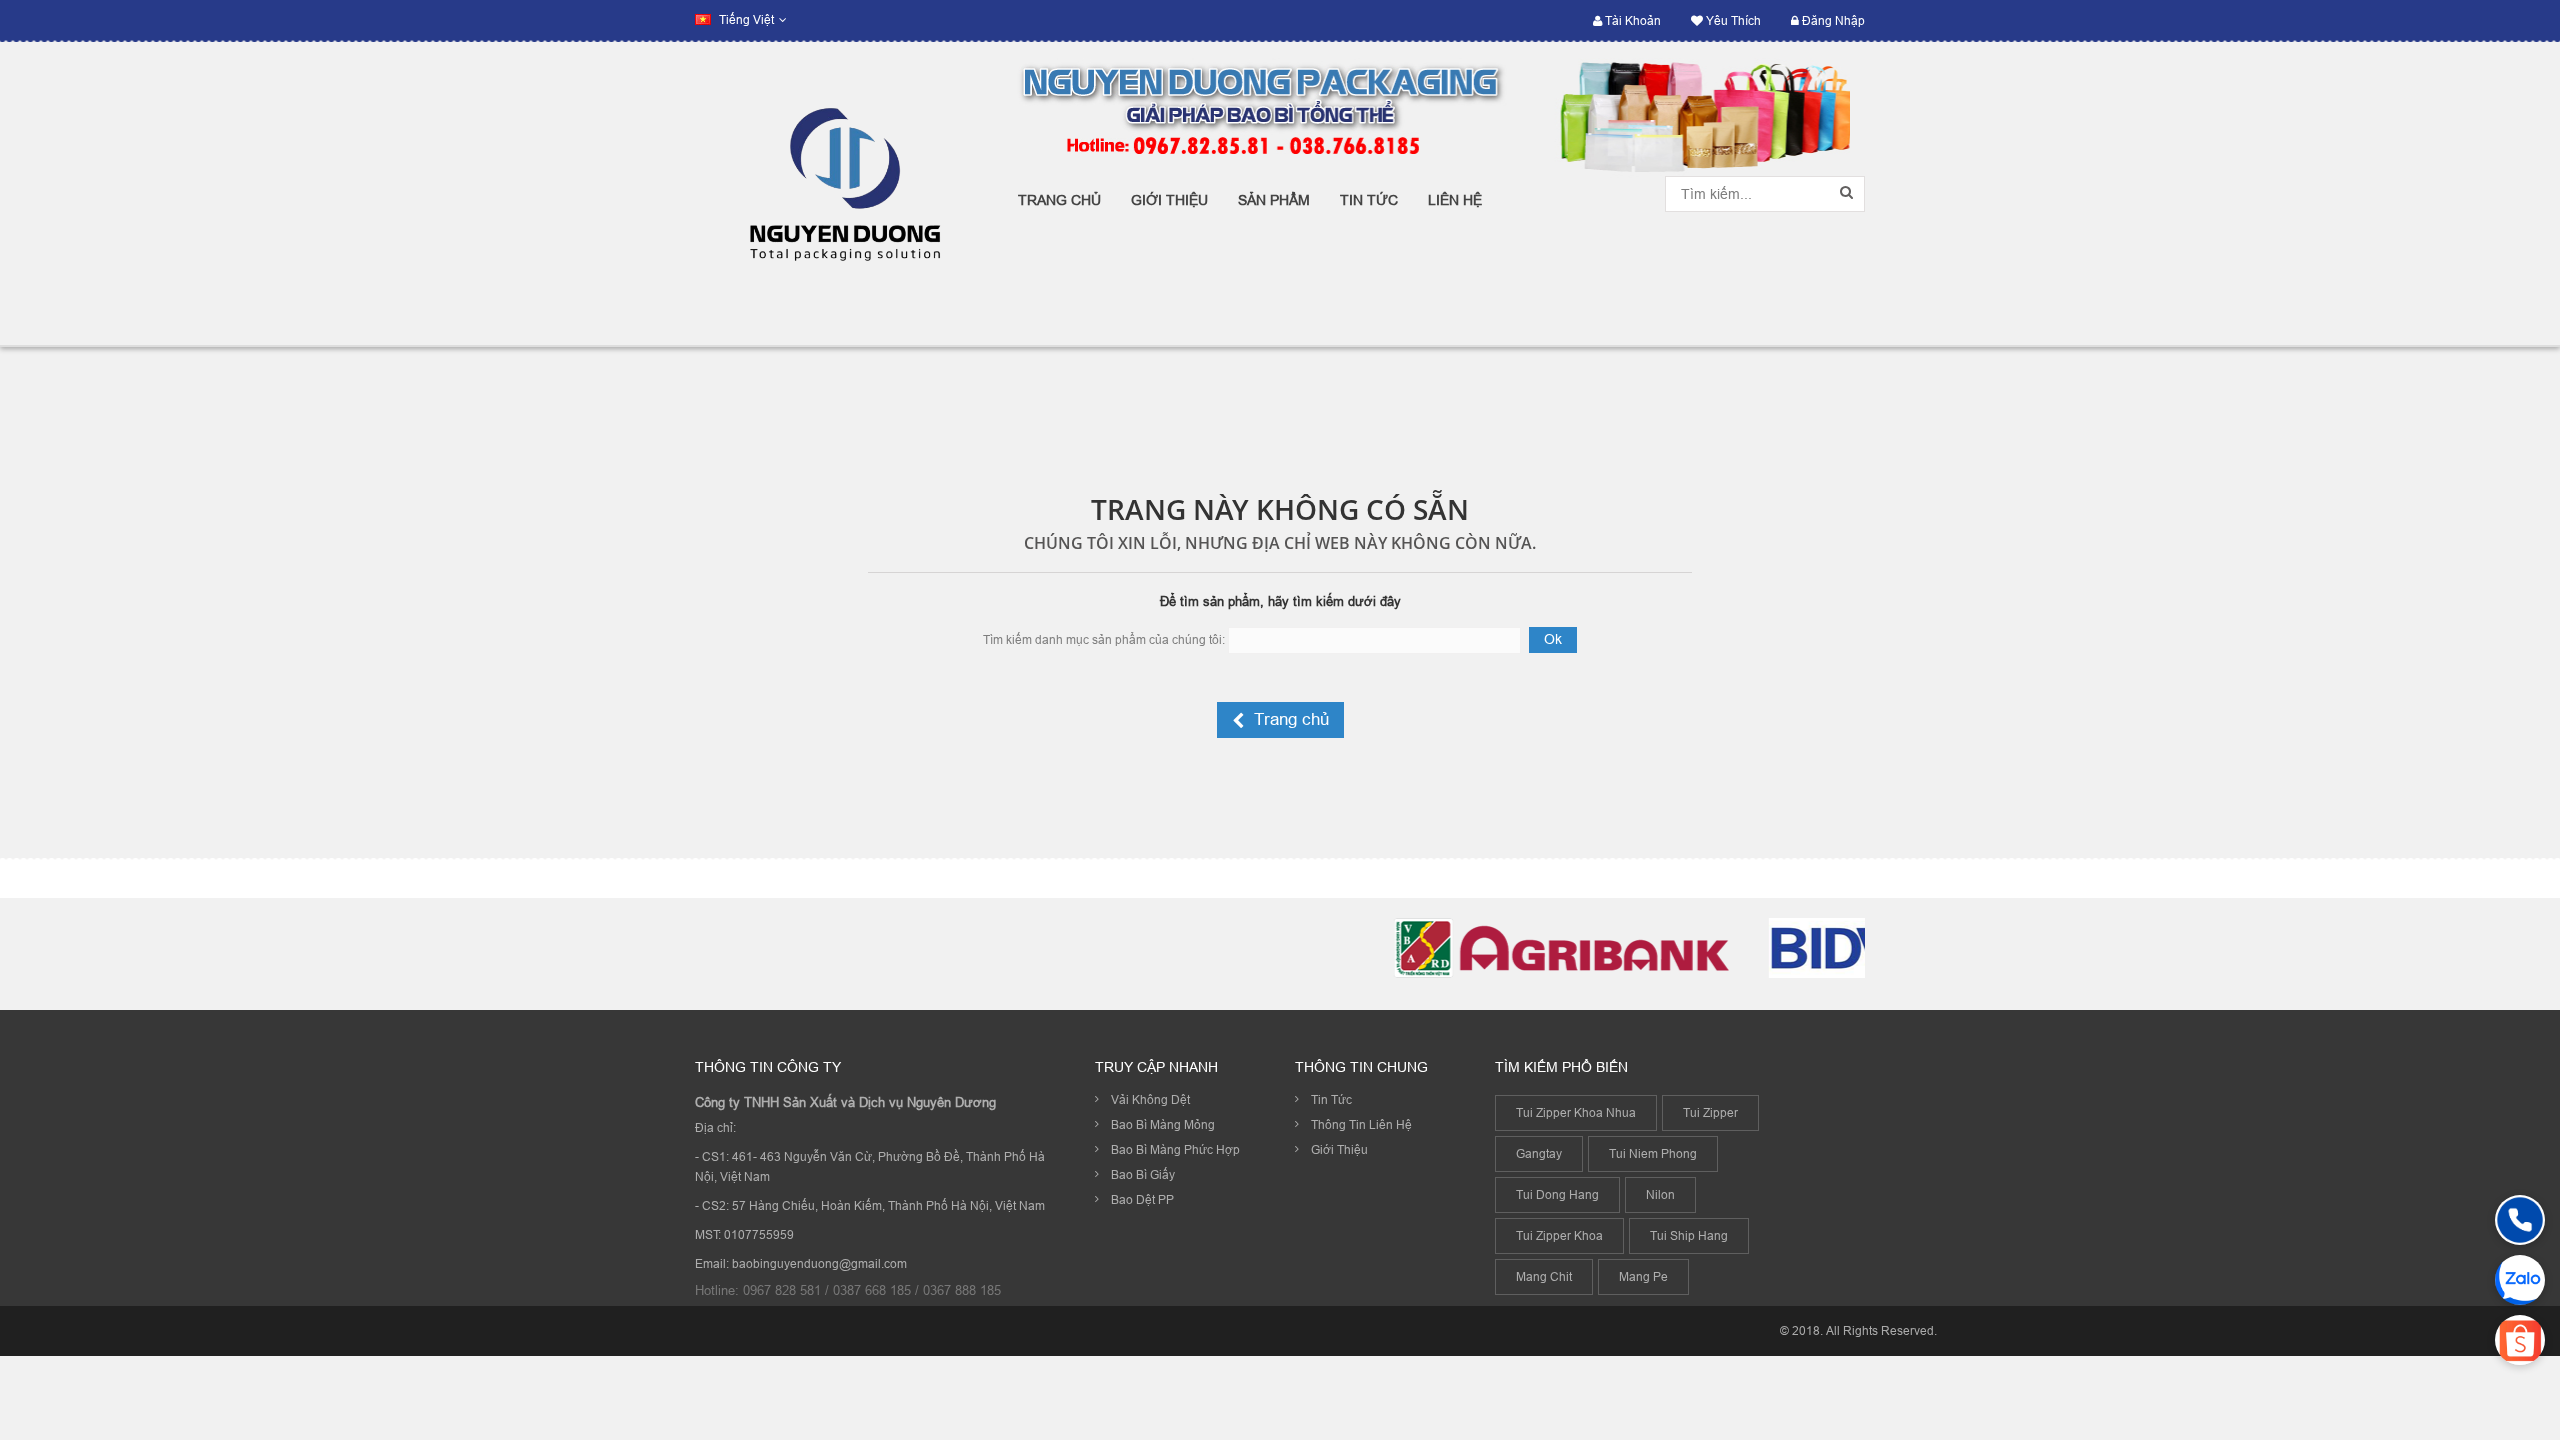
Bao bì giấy (1143, 1174)
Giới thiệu (1339, 1149)
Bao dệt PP (1142, 1199)
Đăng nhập (1832, 20)
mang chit (1544, 1276)
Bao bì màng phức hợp (1175, 1149)
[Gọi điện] (2520, 1220)
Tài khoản (1631, 20)
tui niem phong (1653, 1153)
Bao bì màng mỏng (1163, 1124)
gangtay (1539, 1153)
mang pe (1643, 1276)
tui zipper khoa (1559, 1235)
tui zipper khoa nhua (1576, 1112)
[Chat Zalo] (2520, 1280)
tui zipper (1710, 1112)
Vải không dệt (1150, 1099)
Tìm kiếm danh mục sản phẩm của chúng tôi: (1104, 639)
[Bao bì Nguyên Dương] (841, 193)
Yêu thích (1732, 20)
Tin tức (1331, 1099)
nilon (1660, 1194)
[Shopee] (2520, 1340)
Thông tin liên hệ (1361, 1124)
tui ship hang (1689, 1235)
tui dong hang (1557, 1194)
